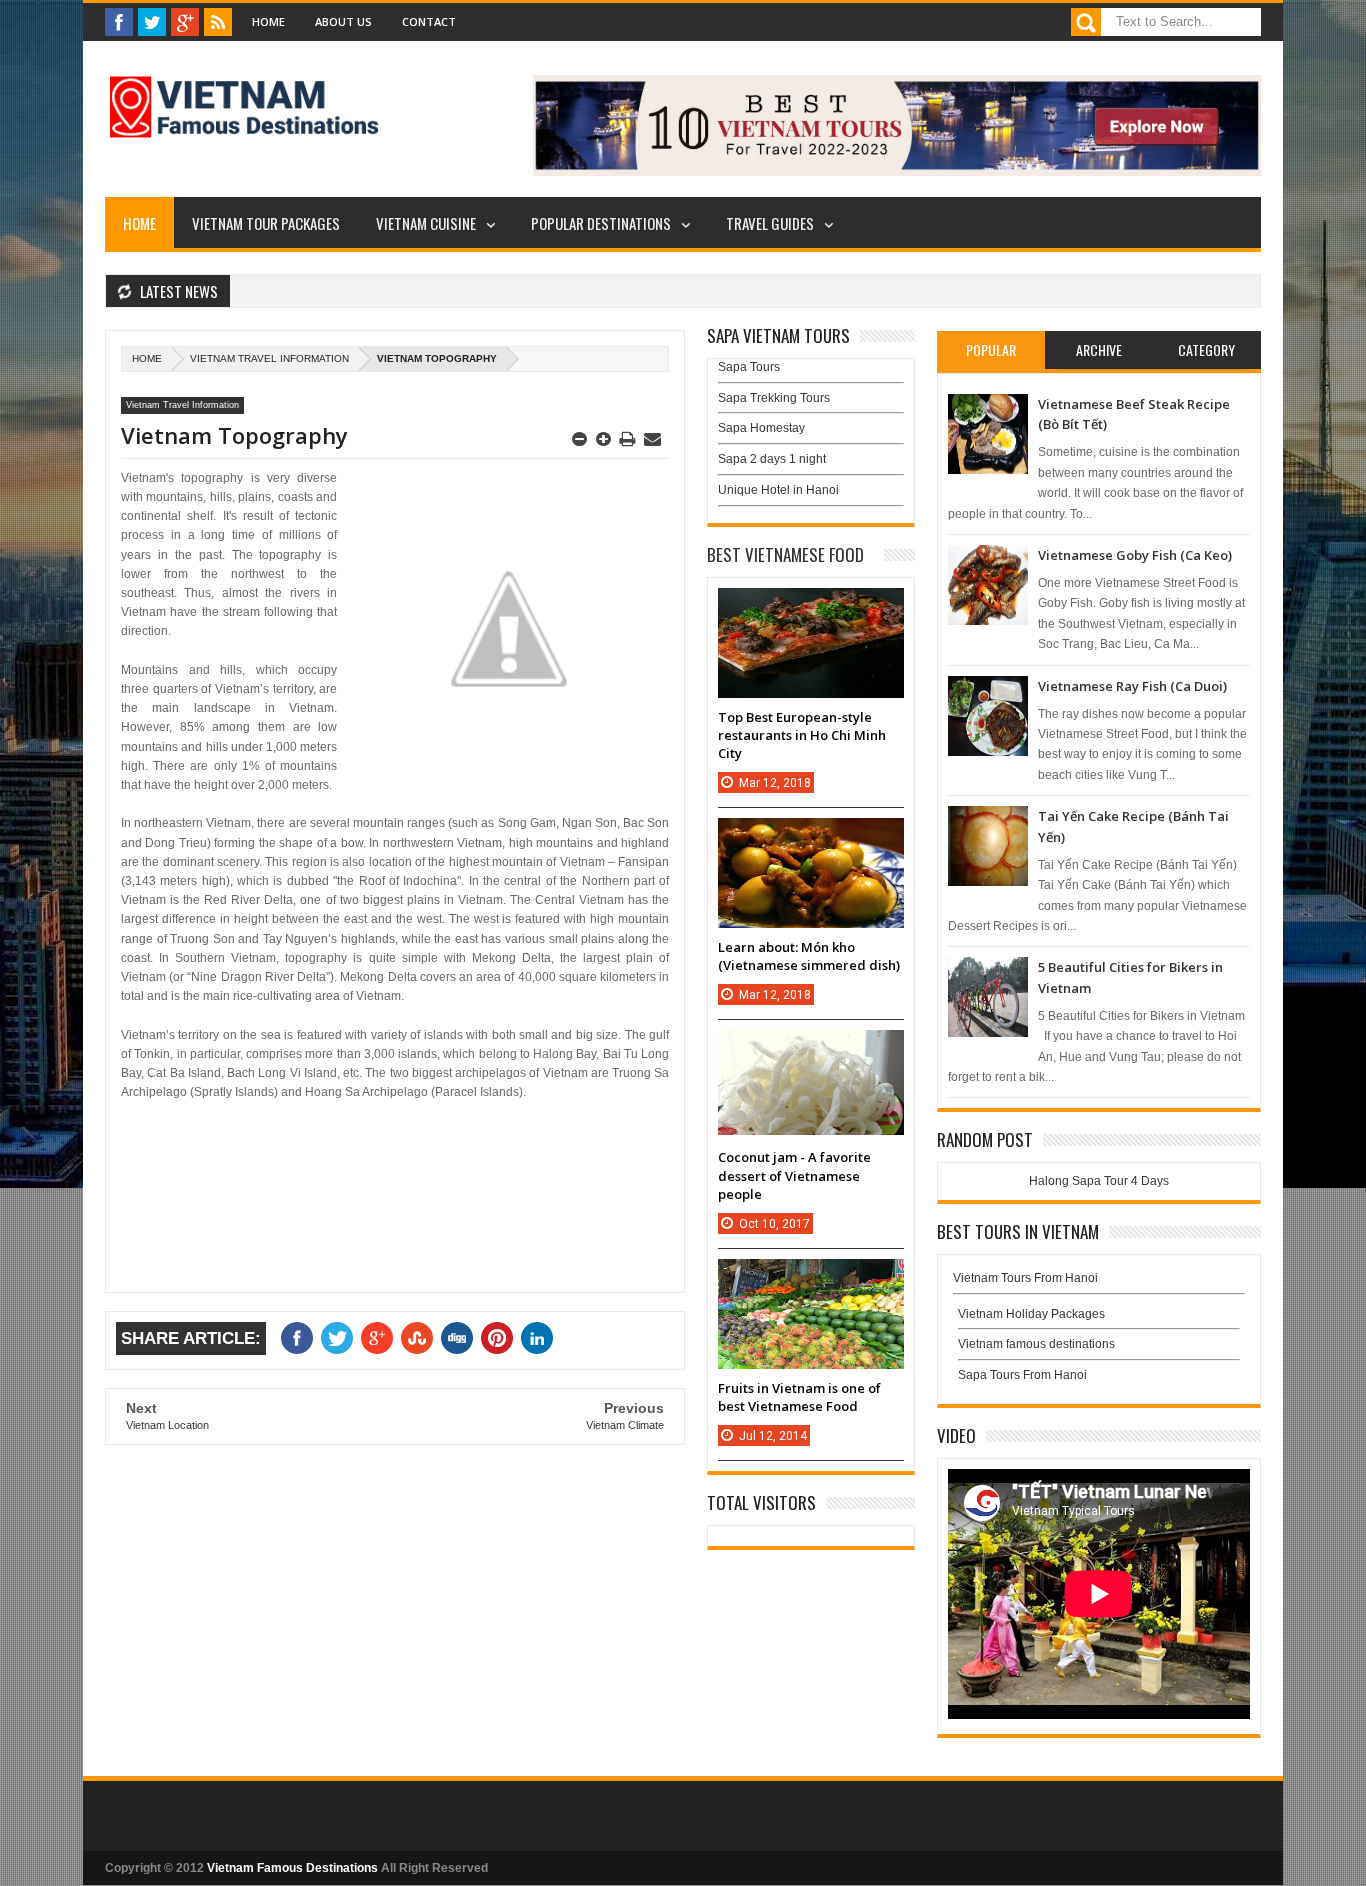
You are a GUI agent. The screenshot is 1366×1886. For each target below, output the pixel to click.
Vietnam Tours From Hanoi (1025, 1278)
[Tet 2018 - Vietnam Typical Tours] (897, 172)
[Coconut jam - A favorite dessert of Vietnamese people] (811, 1050)
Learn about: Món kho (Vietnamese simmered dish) (809, 956)
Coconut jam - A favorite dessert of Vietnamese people (794, 1175)
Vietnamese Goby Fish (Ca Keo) (1135, 555)
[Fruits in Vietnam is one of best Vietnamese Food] (811, 1279)
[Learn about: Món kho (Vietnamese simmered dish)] (811, 838)
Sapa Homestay (761, 428)
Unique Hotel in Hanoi (778, 490)
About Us (343, 21)
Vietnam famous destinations (1036, 1344)
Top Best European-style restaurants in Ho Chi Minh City (802, 735)
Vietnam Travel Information (269, 358)
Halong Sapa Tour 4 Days (1099, 1181)
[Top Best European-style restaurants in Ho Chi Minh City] (811, 608)
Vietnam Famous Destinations (292, 1868)
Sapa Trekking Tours (774, 398)
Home (268, 21)
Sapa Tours (749, 367)
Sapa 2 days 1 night (772, 459)
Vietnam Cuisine (426, 223)
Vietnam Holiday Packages (1031, 1314)
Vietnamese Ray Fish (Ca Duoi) (1132, 686)
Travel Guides (770, 223)
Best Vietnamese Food (785, 554)
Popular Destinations (601, 223)
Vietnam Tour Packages (266, 223)
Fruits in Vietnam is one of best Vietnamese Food (799, 1397)
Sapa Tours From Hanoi (1022, 1375)
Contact (429, 21)
